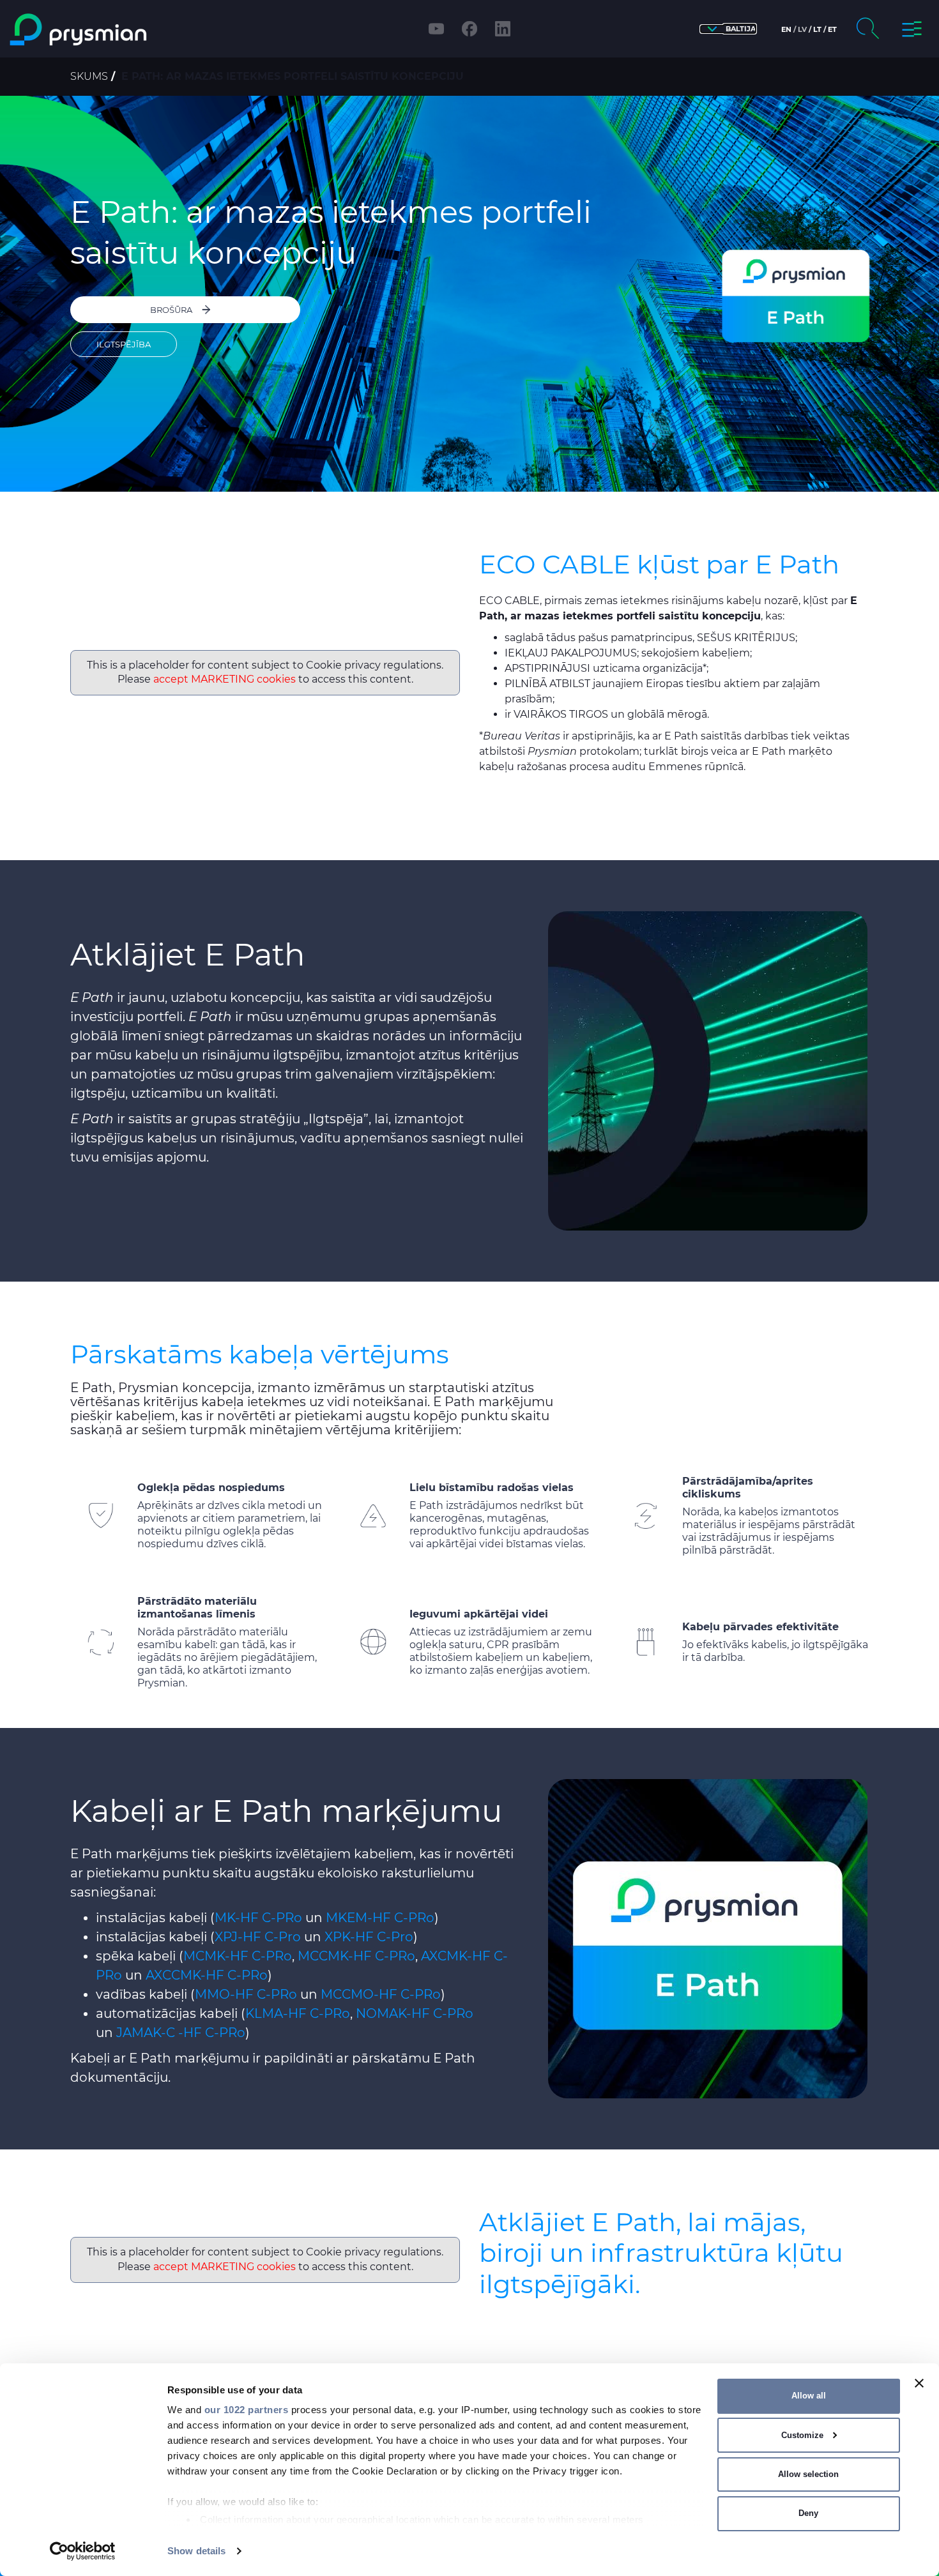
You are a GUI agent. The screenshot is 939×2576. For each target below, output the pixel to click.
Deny (808, 2513)
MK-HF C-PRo (258, 1918)
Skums (89, 76)
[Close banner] (919, 2383)
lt (817, 29)
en (786, 29)
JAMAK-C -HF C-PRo (181, 2033)
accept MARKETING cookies (225, 679)
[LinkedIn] (503, 29)
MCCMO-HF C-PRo (381, 1994)
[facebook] (469, 29)
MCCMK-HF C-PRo (356, 1956)
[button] (728, 29)
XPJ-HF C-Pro (258, 1937)
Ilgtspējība (124, 344)
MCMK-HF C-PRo (238, 1956)
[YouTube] (436, 29)
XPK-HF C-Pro (369, 1937)
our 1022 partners (247, 2410)
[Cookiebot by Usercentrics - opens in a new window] (83, 2551)
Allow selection (808, 2474)
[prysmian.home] (120, 30)
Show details (196, 2551)
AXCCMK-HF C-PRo (207, 1975)
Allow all (809, 2396)
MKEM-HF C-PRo (380, 1918)
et (832, 29)
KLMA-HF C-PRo (298, 2013)
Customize (802, 2435)
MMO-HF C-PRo (246, 1994)
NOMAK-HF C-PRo (415, 2013)
